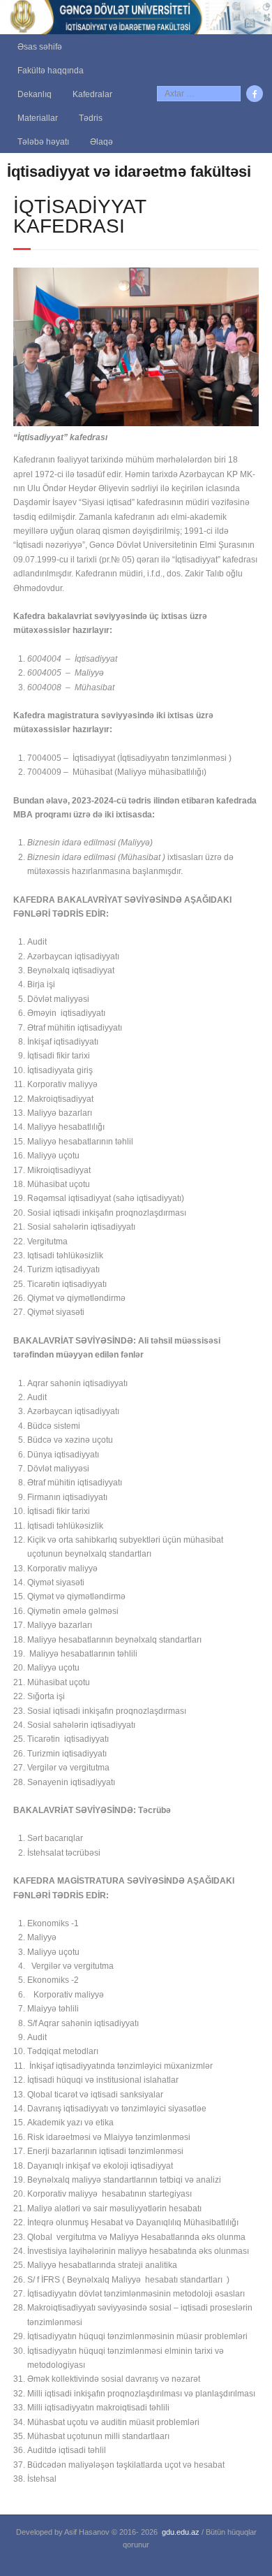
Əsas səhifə (40, 47)
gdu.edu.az (181, 2532)
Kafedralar (92, 94)
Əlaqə (101, 142)
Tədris (91, 118)
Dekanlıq (35, 94)
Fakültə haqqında (51, 71)
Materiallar (38, 118)
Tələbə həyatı (43, 142)
